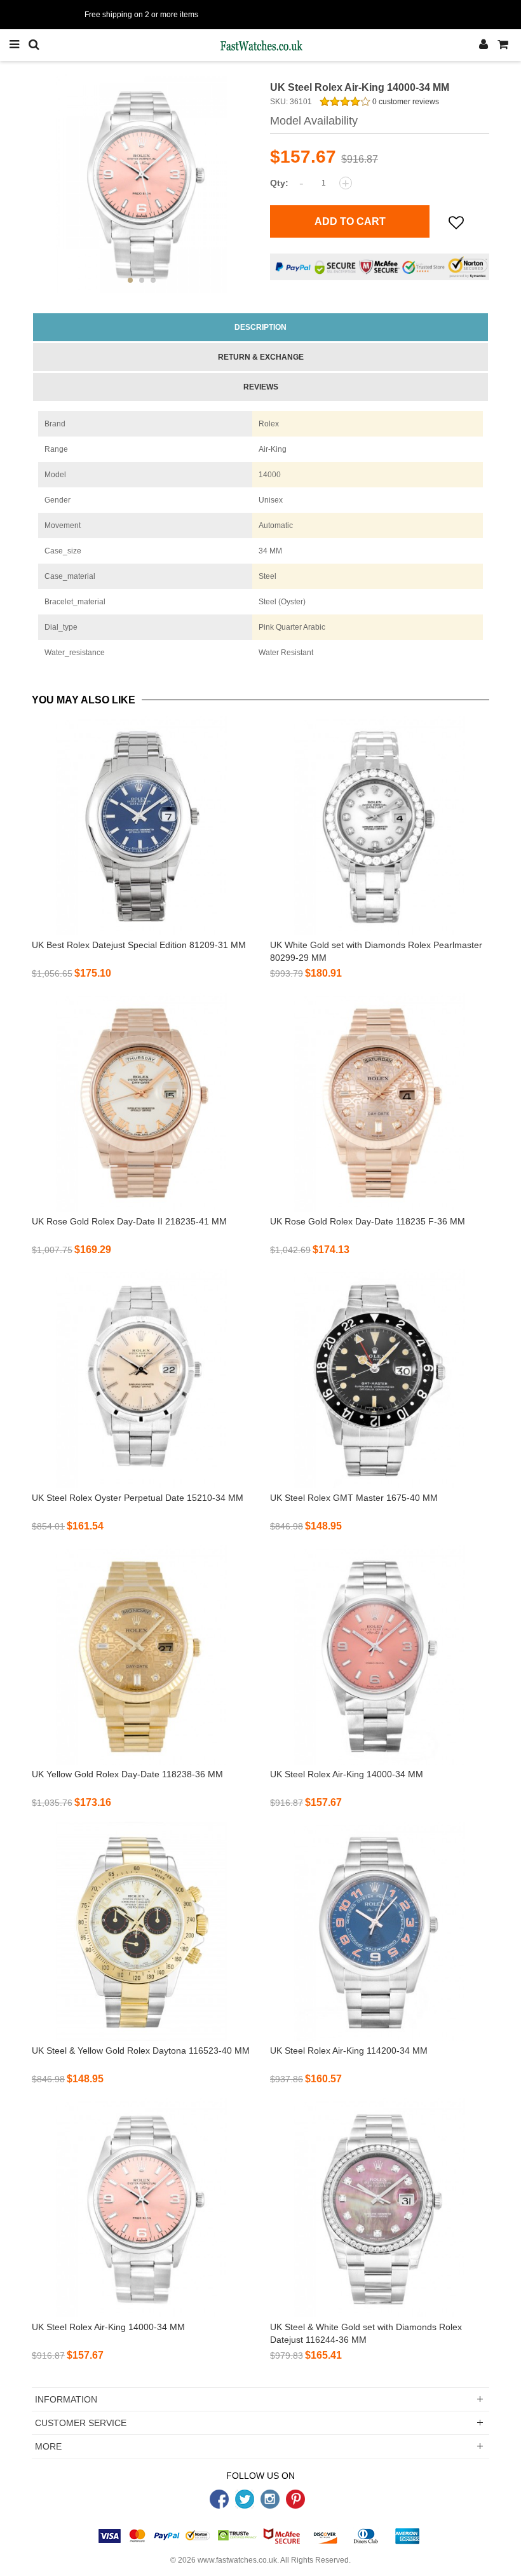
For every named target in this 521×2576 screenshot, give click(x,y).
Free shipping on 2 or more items (141, 15)
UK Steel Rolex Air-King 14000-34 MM (347, 1774)
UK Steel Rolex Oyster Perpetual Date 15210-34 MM (138, 1498)
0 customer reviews (405, 102)
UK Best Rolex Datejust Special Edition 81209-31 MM (139, 945)
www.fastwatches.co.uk (237, 2560)
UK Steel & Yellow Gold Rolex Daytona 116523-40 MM (141, 2051)
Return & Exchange (261, 357)
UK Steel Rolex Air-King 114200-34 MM (349, 2051)
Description (260, 327)
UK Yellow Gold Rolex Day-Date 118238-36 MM (127, 1774)
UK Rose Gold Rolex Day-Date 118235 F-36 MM (368, 1221)
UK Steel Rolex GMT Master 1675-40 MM (354, 1498)
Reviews (261, 387)
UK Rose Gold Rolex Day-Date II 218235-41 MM (129, 1221)
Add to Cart (350, 221)
